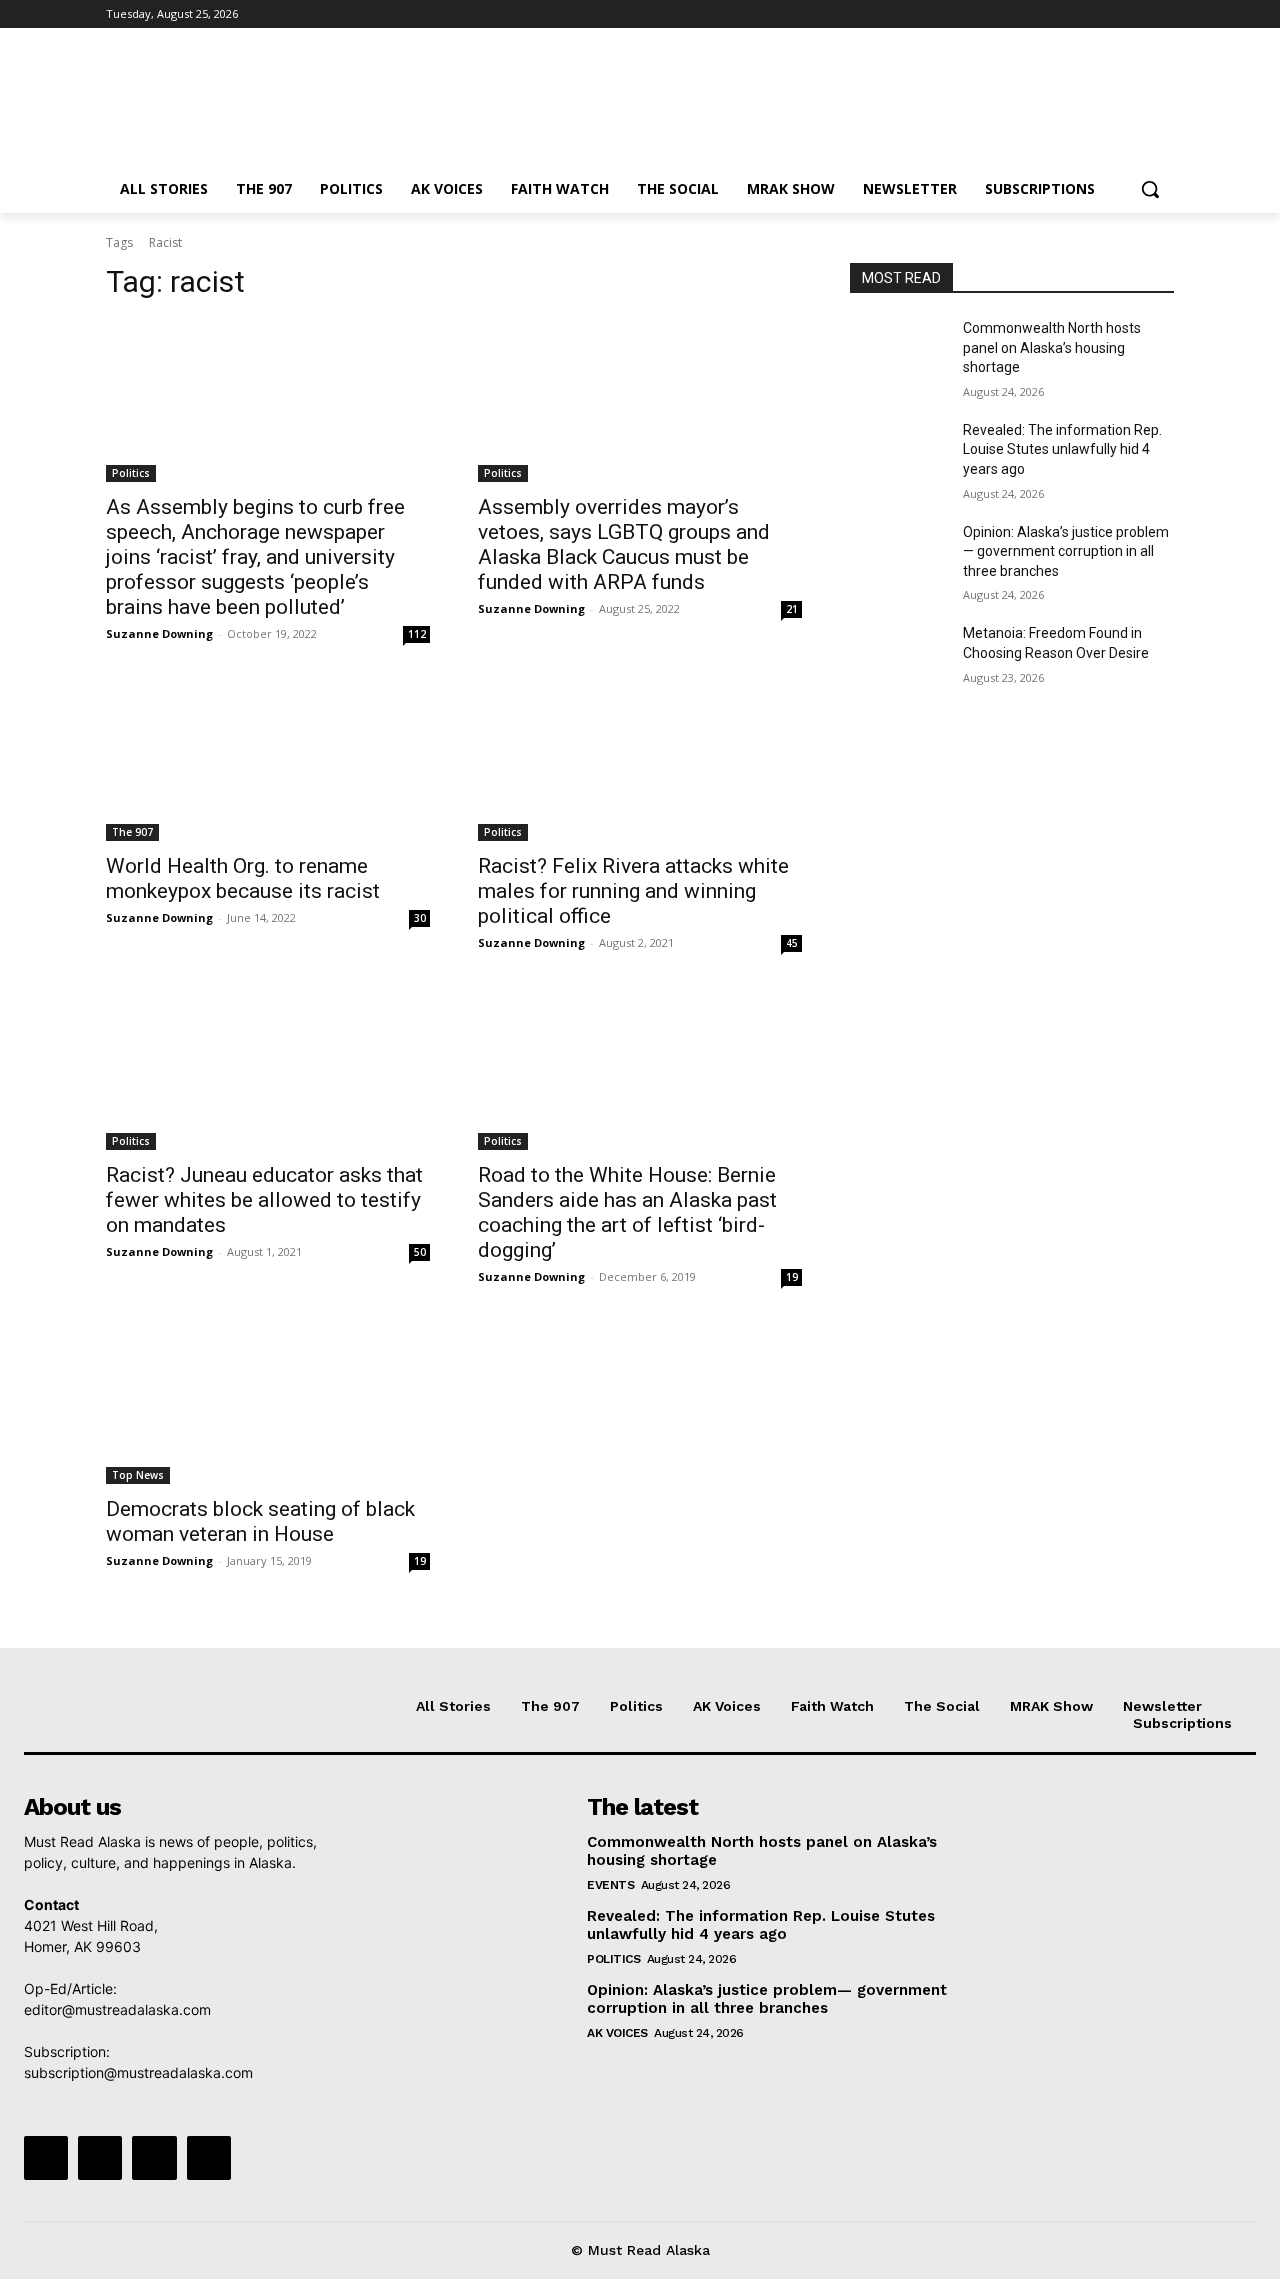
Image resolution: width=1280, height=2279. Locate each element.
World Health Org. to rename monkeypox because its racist (243, 878)
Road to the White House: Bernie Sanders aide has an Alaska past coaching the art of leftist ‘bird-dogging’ (627, 1212)
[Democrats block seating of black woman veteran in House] (268, 1403)
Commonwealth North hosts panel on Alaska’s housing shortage (1052, 347)
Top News (138, 1475)
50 (420, 1252)
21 (792, 609)
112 (417, 634)
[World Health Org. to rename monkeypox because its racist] (268, 760)
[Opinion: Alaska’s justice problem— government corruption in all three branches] (898, 557)
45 (792, 943)
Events (610, 1885)
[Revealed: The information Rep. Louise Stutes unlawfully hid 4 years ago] (898, 455)
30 (420, 918)
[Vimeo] (1134, 14)
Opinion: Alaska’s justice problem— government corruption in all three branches (1066, 551)
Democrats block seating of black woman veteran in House (260, 1521)
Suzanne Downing (159, 633)
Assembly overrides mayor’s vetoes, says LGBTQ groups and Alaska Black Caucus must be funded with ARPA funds (624, 544)
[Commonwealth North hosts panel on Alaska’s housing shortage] (898, 353)
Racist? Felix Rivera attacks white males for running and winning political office (633, 891)
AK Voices (617, 2033)
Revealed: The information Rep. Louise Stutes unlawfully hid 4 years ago (1062, 449)
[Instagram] (1079, 14)
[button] (1150, 189)
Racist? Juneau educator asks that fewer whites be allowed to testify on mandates (264, 1200)
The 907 (132, 832)
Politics (131, 473)
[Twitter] (1107, 14)
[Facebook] (1051, 14)
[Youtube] (1162, 14)
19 (792, 1277)
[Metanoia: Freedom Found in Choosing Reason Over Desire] (898, 658)
